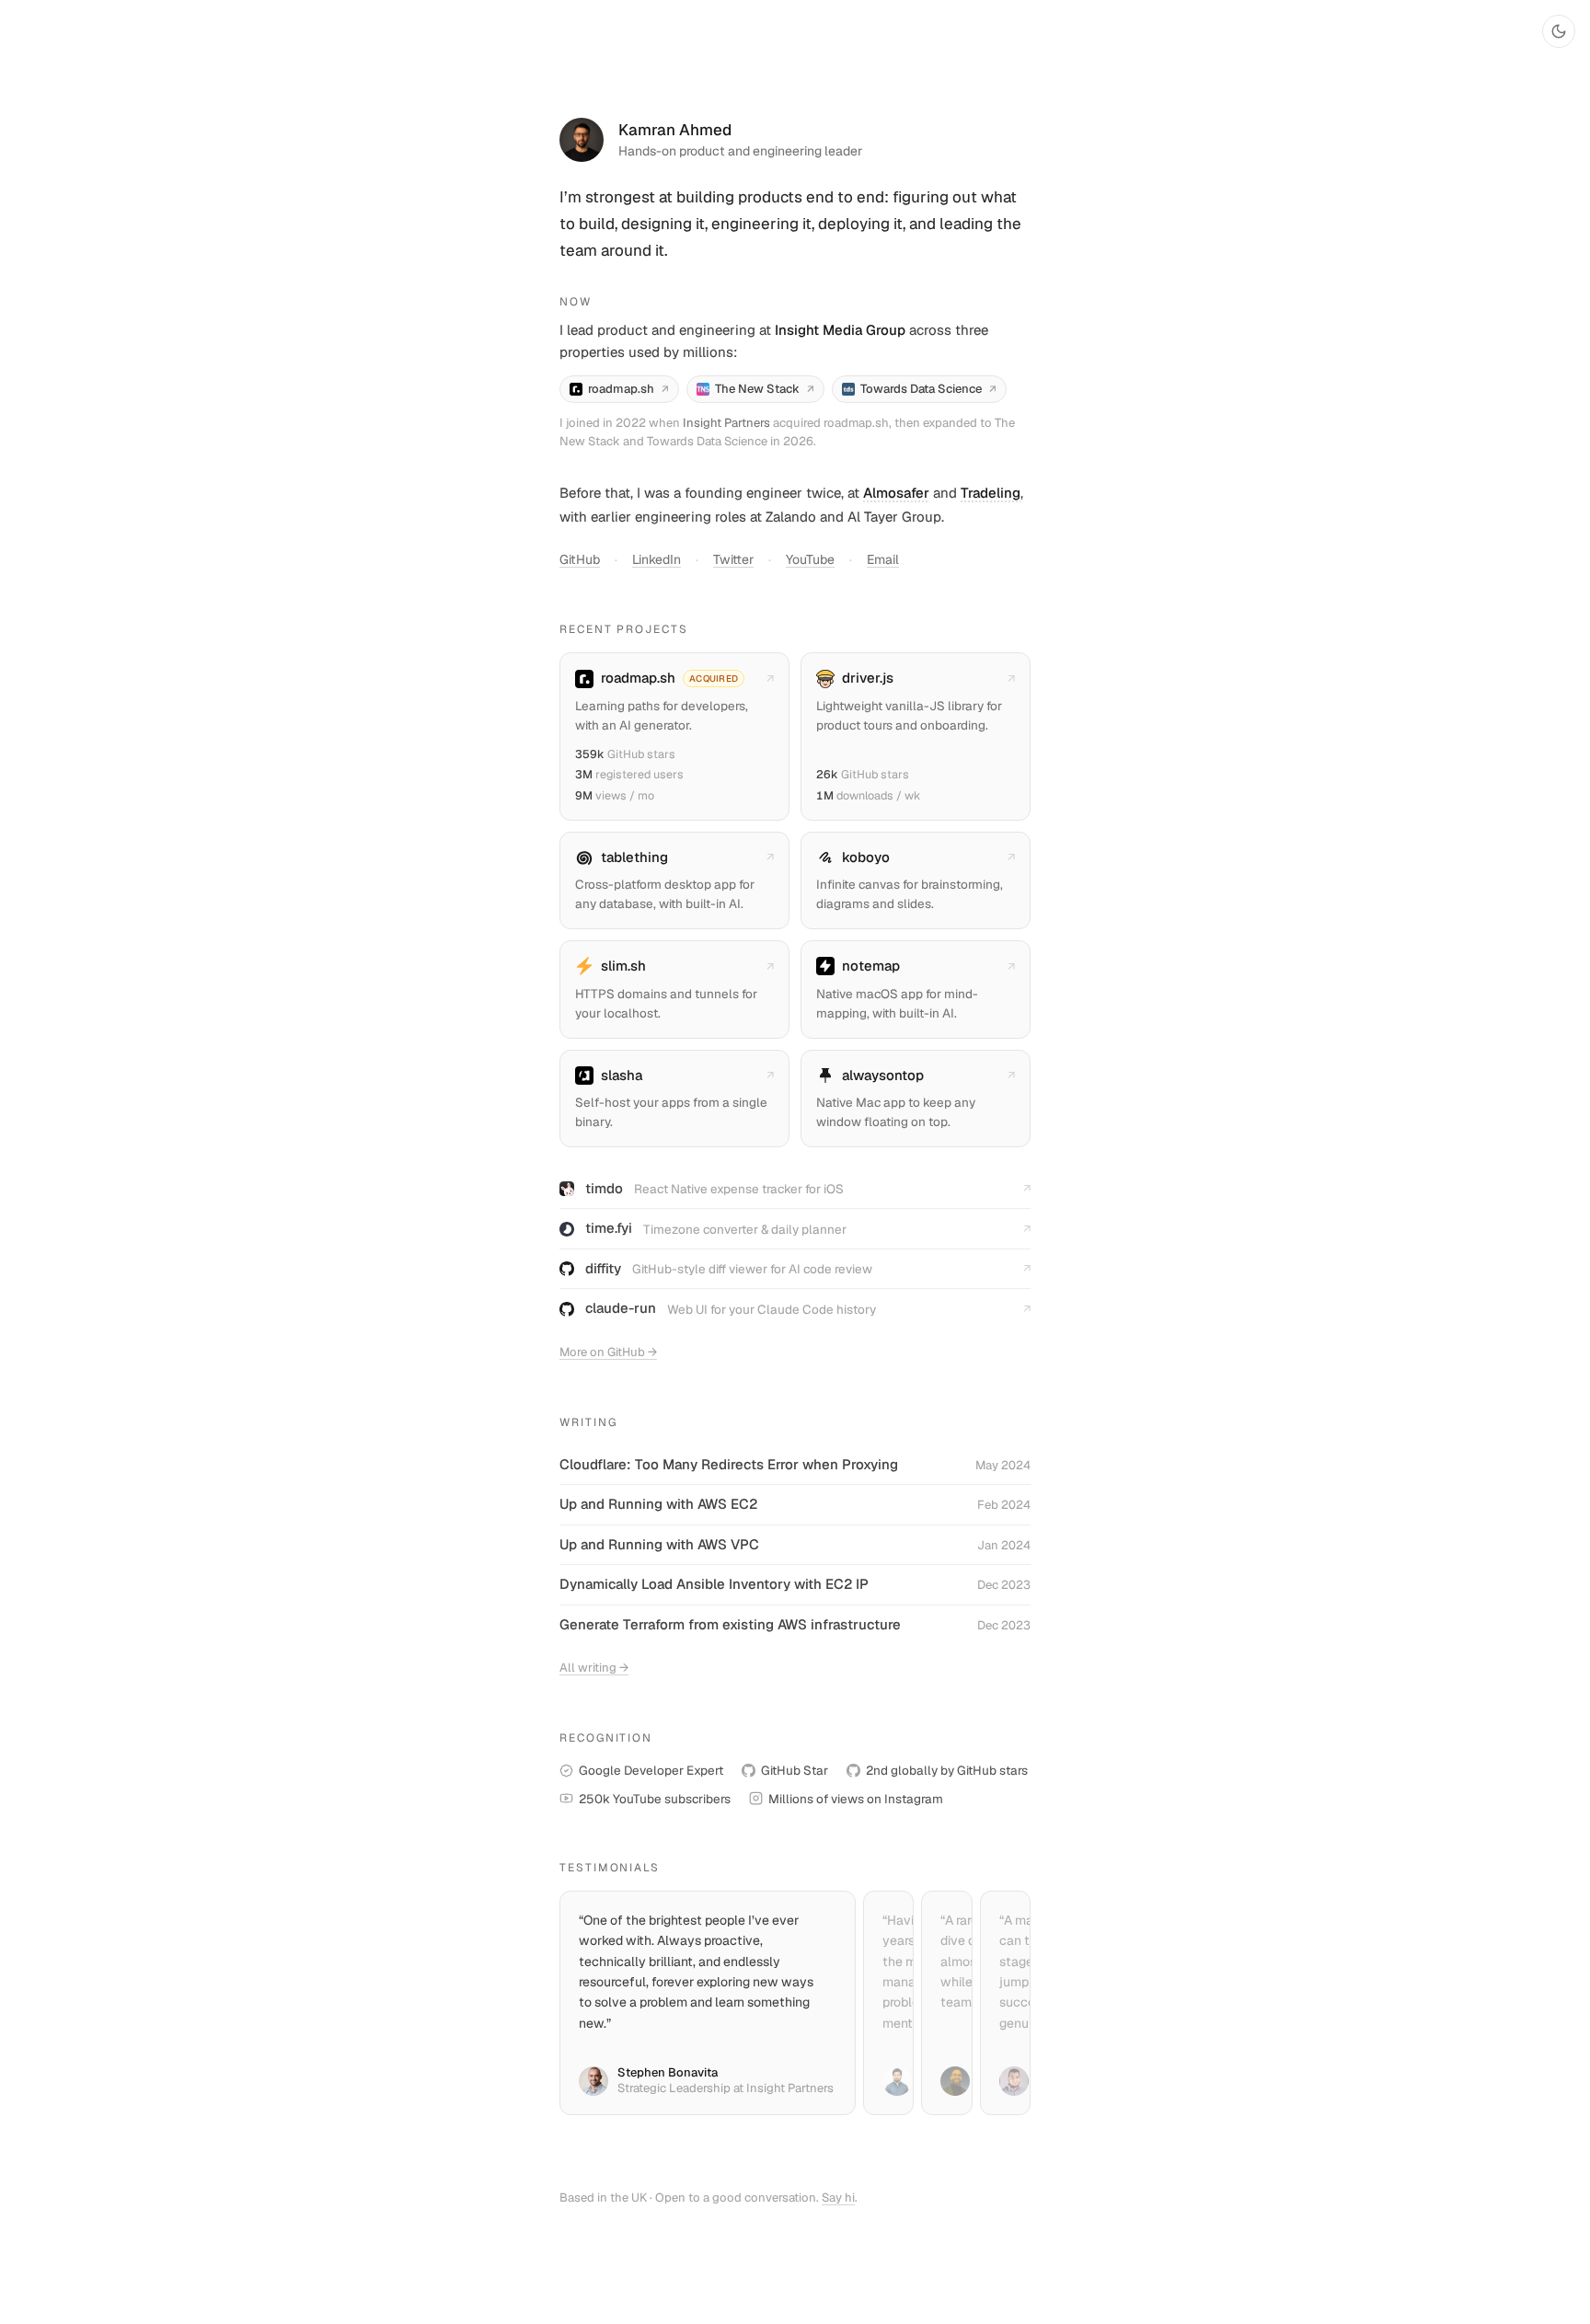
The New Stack (765, 389)
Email (883, 559)
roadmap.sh (628, 389)
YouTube (810, 559)
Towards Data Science (928, 389)
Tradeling (991, 493)
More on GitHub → (608, 1352)
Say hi (838, 2197)
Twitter (733, 559)
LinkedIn (657, 559)
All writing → (594, 1668)
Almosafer (896, 493)
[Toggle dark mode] (1559, 31)
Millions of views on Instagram (856, 1799)
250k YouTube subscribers (655, 1799)
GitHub (580, 559)
